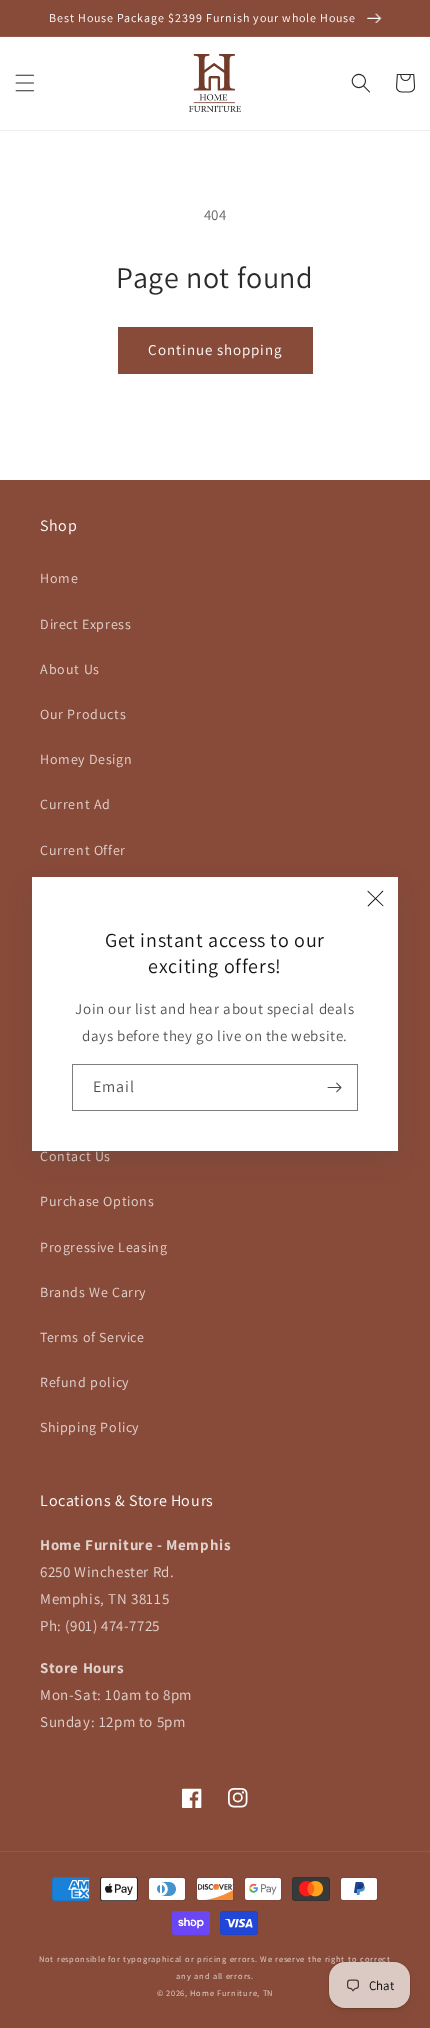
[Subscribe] (335, 1087)
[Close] (376, 899)
